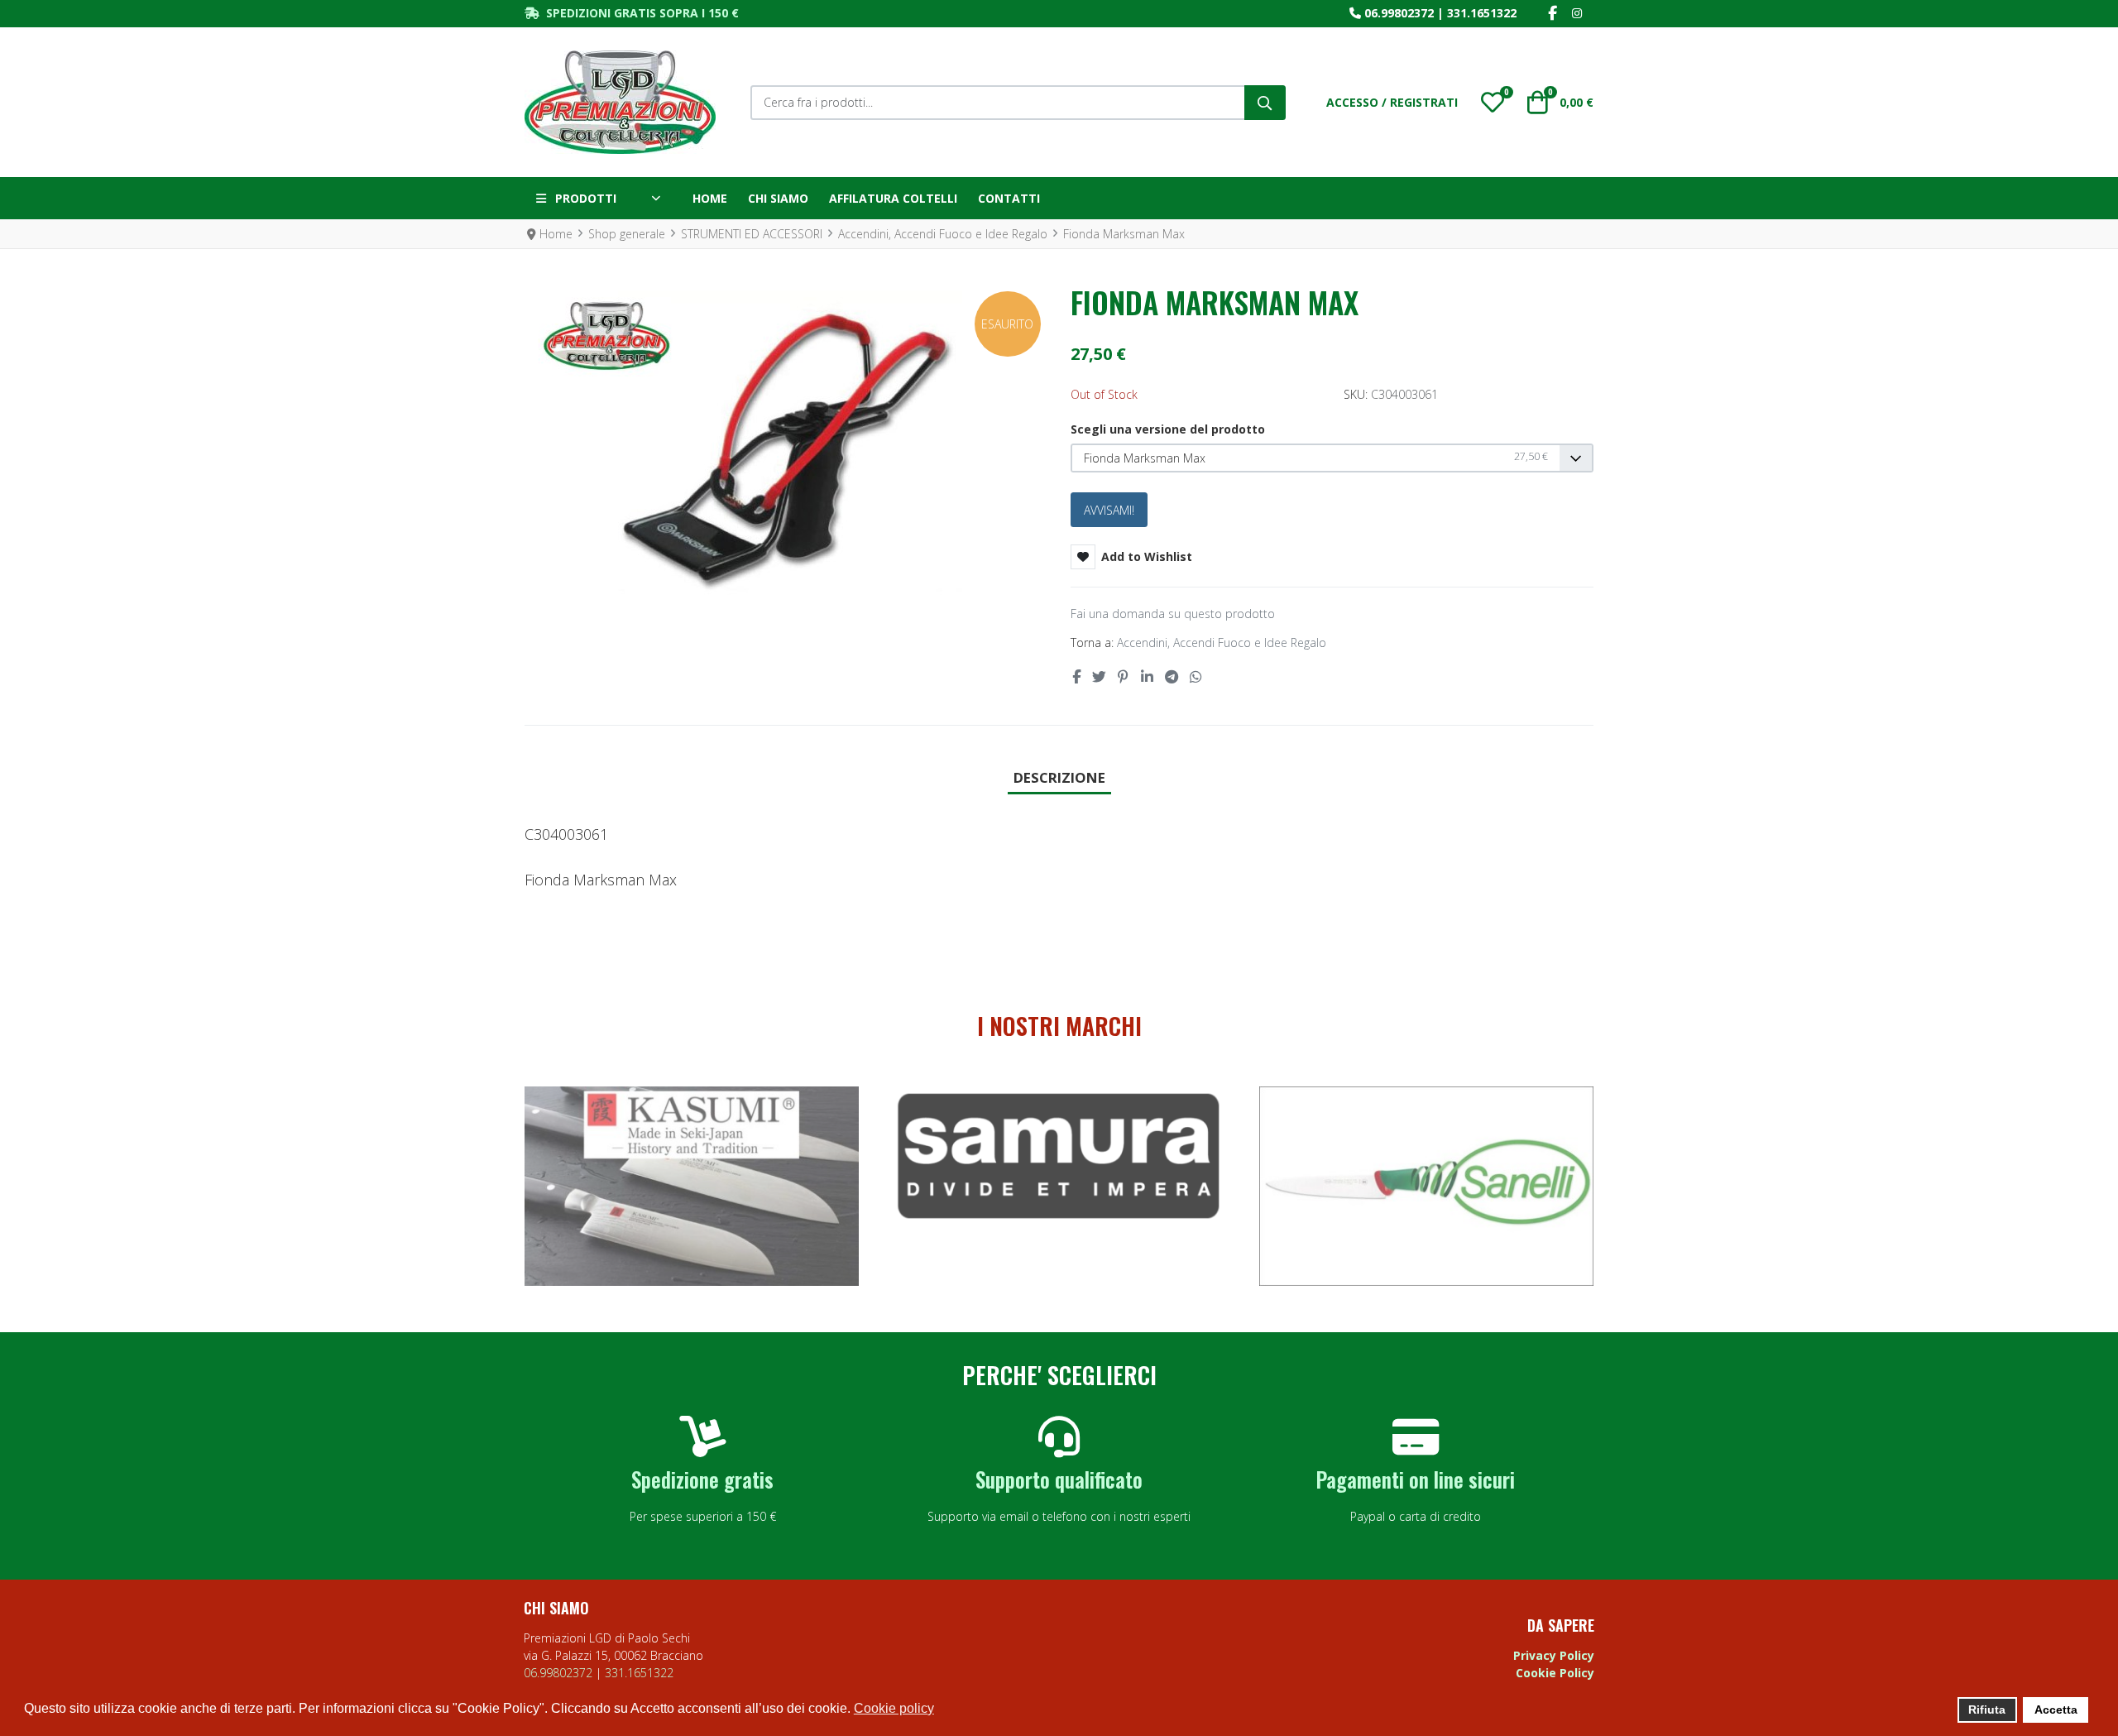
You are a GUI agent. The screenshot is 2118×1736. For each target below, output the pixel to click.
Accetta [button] (2056, 1710)
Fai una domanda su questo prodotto (1173, 614)
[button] (1493, 103)
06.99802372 (1399, 13)
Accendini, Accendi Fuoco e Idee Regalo (1222, 643)
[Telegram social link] (1171, 676)
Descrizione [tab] (1059, 777)
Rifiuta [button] (1987, 1710)
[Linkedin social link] (1147, 676)
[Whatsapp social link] (1196, 676)
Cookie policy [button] (894, 1708)
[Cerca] (1265, 103)
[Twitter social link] (1099, 676)
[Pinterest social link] (1124, 676)
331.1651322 (1482, 13)
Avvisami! (1109, 510)
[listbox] (1332, 458)
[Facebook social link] (1076, 676)
